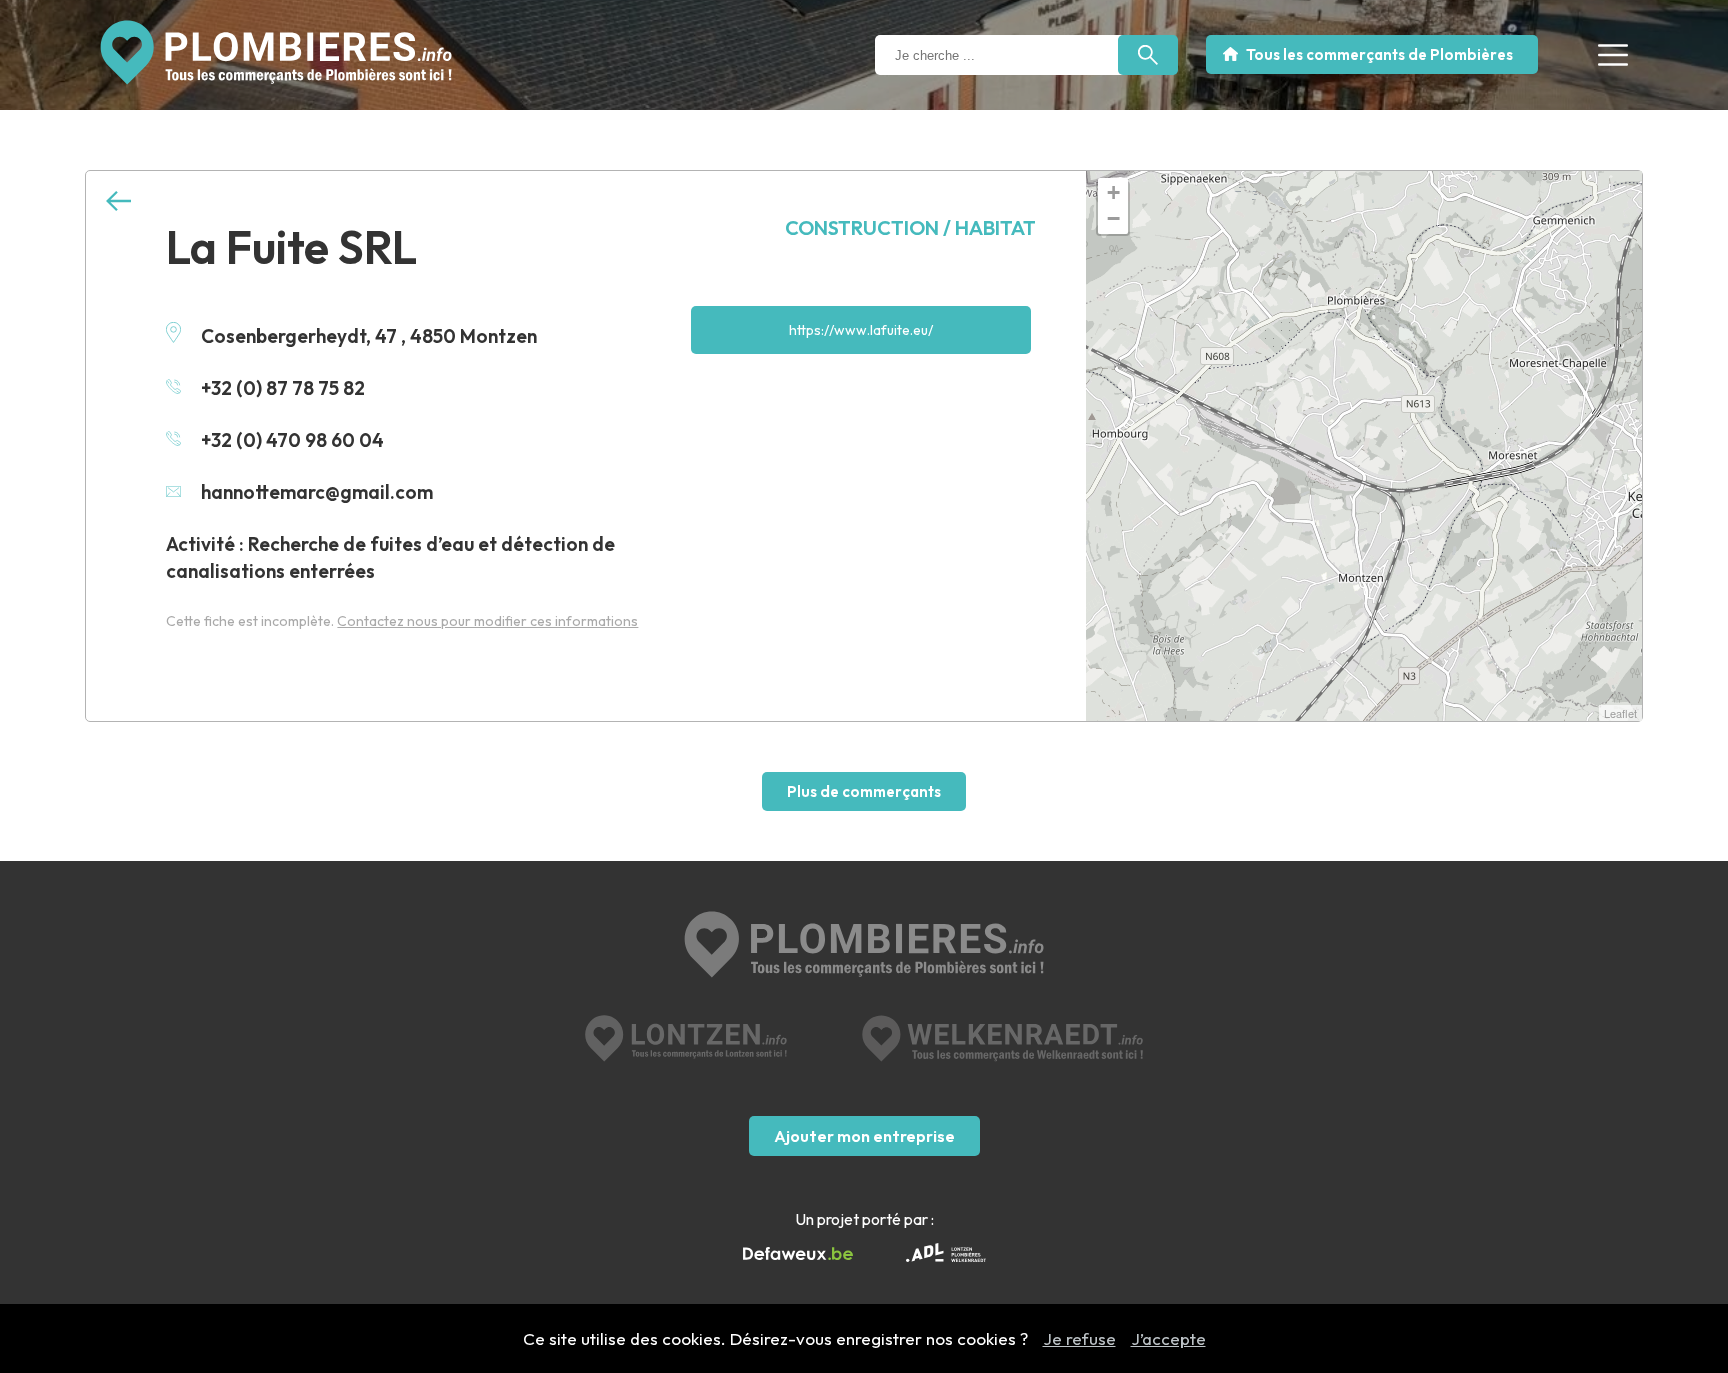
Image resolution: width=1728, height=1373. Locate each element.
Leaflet (1620, 713)
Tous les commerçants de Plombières (1379, 54)
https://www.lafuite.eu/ (861, 330)
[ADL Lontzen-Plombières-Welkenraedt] (946, 1255)
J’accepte (1168, 1338)
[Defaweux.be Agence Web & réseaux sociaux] (798, 1254)
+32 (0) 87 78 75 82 (283, 388)
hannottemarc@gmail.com (317, 492)
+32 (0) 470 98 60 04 (292, 440)
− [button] (1113, 218)
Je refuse (1079, 1338)
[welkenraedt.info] (1002, 1038)
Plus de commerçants (864, 791)
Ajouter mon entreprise (864, 1136)
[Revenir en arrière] (118, 201)
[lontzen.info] (686, 1038)
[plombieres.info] (864, 946)
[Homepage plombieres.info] (276, 52)
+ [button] (1113, 192)
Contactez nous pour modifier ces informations (487, 621)
